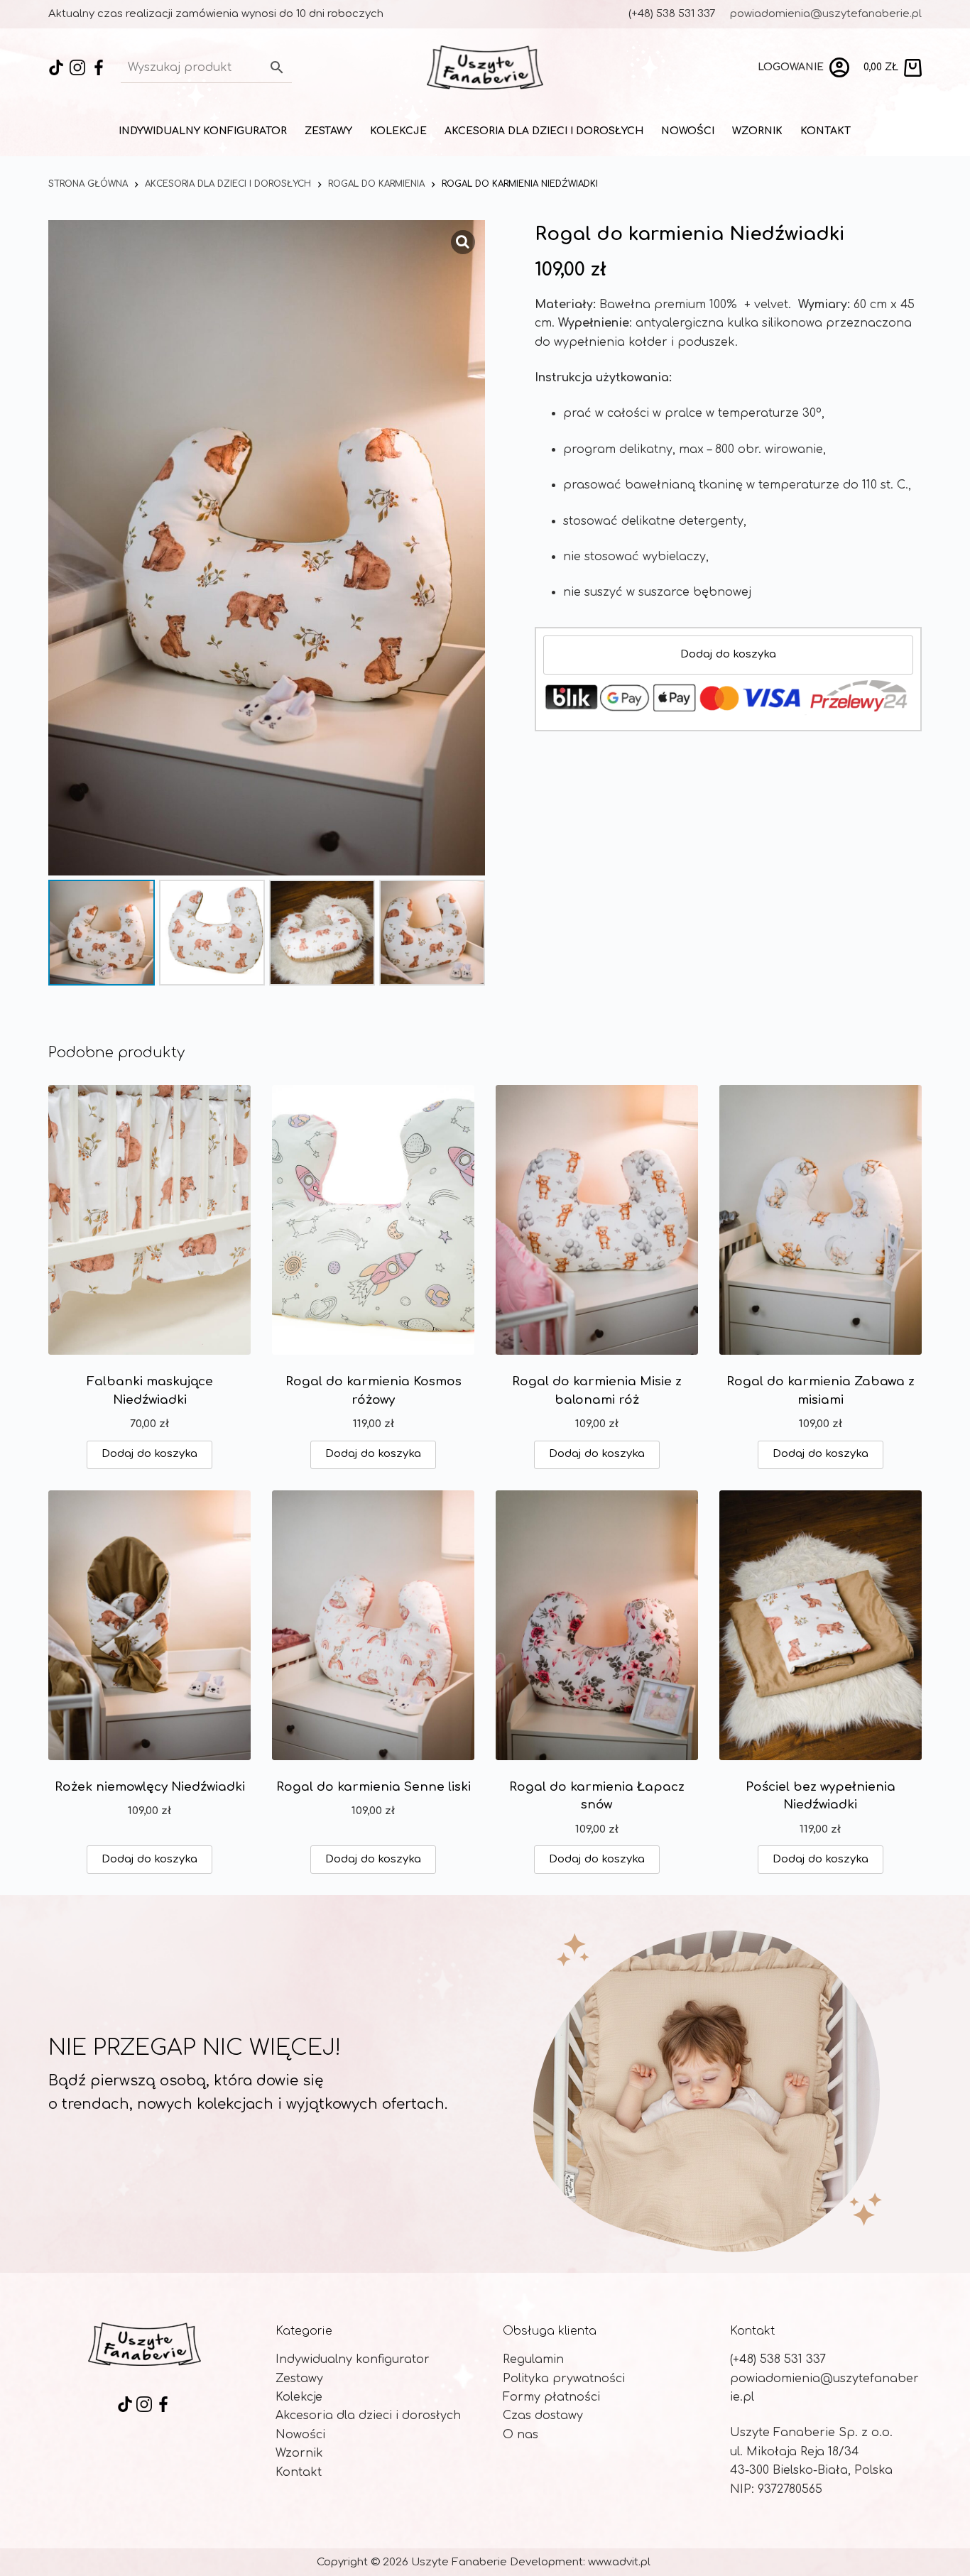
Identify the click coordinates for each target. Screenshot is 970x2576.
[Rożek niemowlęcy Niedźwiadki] (149, 1625)
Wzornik (757, 131)
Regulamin (533, 2359)
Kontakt (825, 131)
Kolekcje (398, 131)
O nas (521, 2435)
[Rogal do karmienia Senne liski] (373, 1625)
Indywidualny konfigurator (203, 131)
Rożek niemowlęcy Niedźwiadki (150, 1787)
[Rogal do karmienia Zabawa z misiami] (821, 1220)
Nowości (688, 131)
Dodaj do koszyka (728, 654)
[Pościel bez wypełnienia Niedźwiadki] (821, 1625)
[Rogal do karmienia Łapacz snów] (597, 1625)
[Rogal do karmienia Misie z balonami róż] (597, 1220)
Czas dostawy (543, 2416)
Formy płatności (551, 2397)
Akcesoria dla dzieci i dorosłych (544, 131)
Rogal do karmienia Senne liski (374, 1787)
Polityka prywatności (564, 2379)
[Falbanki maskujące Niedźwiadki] (149, 1220)
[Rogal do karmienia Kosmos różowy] (373, 1220)
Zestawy (328, 131)
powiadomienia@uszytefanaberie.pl (826, 14)
